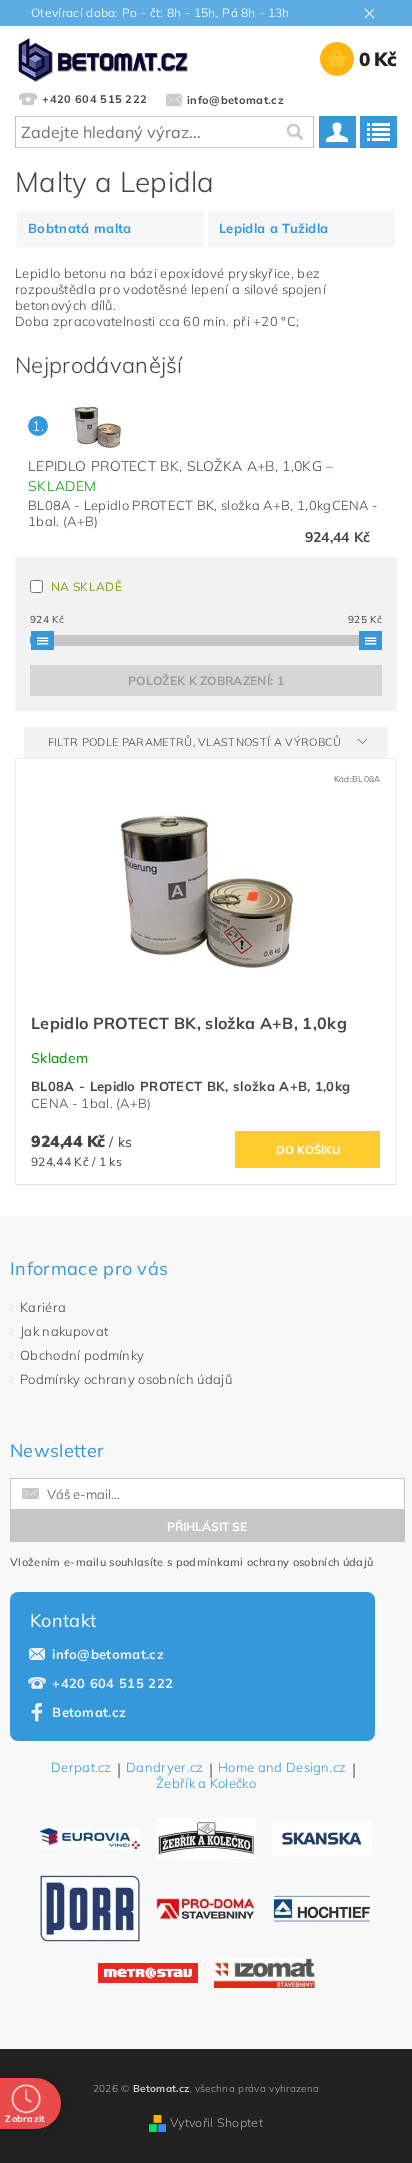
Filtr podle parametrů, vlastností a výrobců (196, 742)
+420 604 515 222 (112, 1683)
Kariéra (43, 1307)
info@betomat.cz (108, 1654)
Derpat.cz (81, 1768)
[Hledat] (294, 132)
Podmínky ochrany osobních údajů (126, 1379)
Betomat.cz (89, 1712)
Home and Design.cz (282, 1768)
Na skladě (86, 586)
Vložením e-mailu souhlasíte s (191, 1562)
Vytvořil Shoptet (216, 2122)
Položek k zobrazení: (206, 680)
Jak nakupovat (64, 1331)
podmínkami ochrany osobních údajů (275, 1562)
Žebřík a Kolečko (206, 1783)
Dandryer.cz (165, 1768)
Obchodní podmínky (82, 1355)
